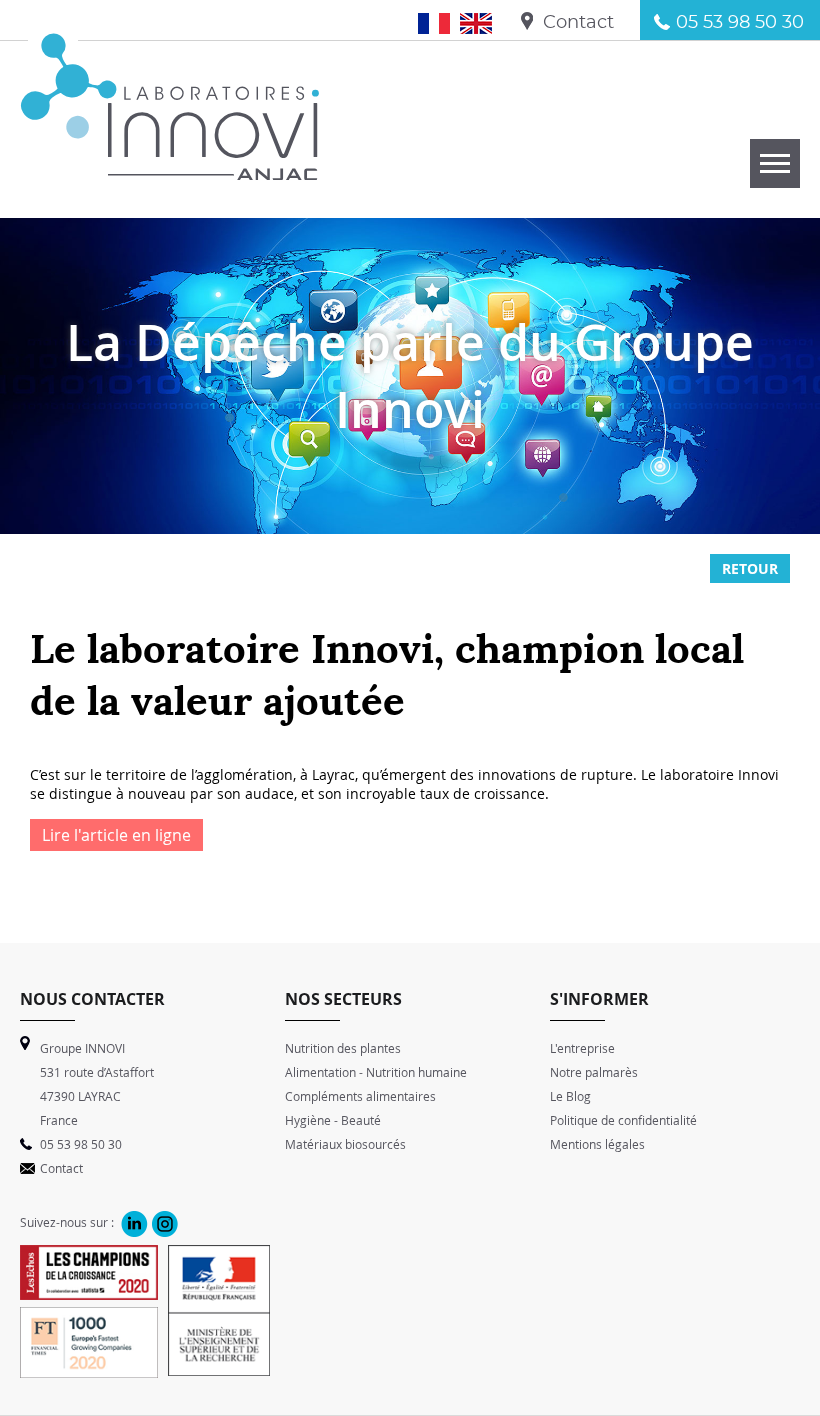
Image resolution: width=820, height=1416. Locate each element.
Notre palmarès (594, 1072)
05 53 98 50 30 (740, 23)
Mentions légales (597, 1144)
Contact (578, 23)
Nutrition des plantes (343, 1048)
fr (444, 22)
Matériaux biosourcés (345, 1144)
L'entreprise (582, 1048)
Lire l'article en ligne (116, 835)
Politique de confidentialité (623, 1120)
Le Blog (570, 1096)
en (483, 22)
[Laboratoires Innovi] (170, 169)
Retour (750, 568)
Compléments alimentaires (360, 1096)
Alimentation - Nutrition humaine (376, 1072)
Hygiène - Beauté (333, 1120)
